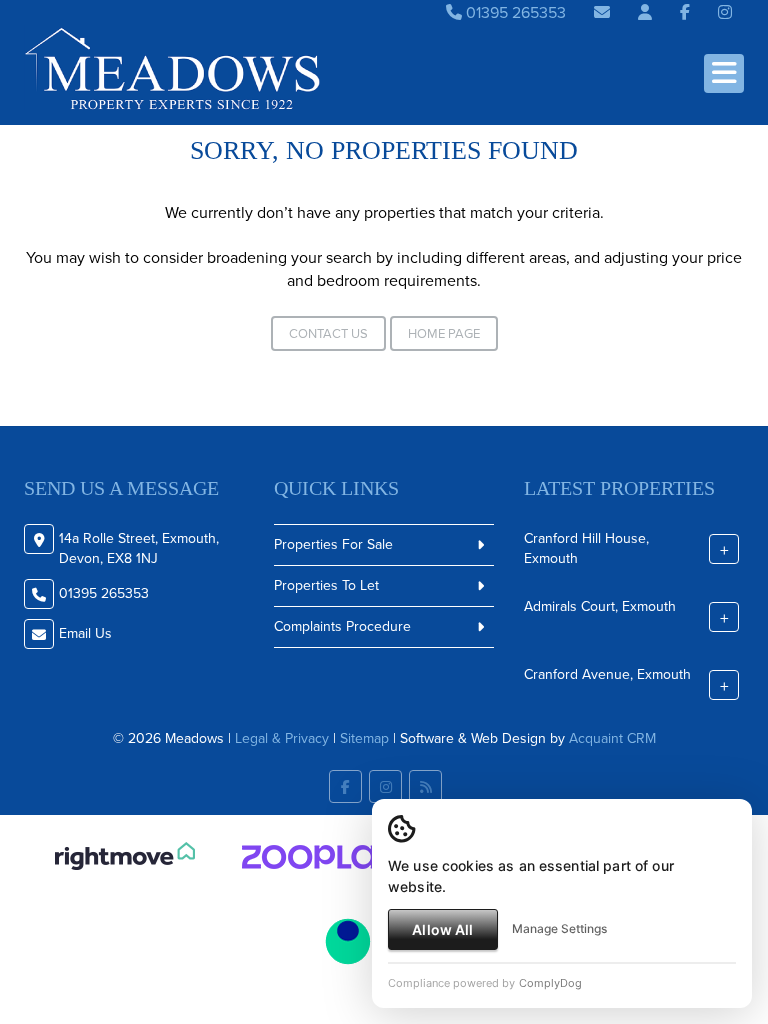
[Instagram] (725, 12)
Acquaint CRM (612, 738)
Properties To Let (326, 585)
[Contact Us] (645, 12)
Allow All (442, 929)
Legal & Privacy (282, 738)
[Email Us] (602, 12)
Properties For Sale (333, 544)
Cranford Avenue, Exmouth (607, 673)
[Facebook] (685, 12)
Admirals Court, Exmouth (600, 605)
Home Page (444, 333)
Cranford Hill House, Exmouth (586, 547)
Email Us (85, 633)
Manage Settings (559, 928)
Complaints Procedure (342, 626)
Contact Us (328, 333)
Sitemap (364, 738)
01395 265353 (514, 12)
